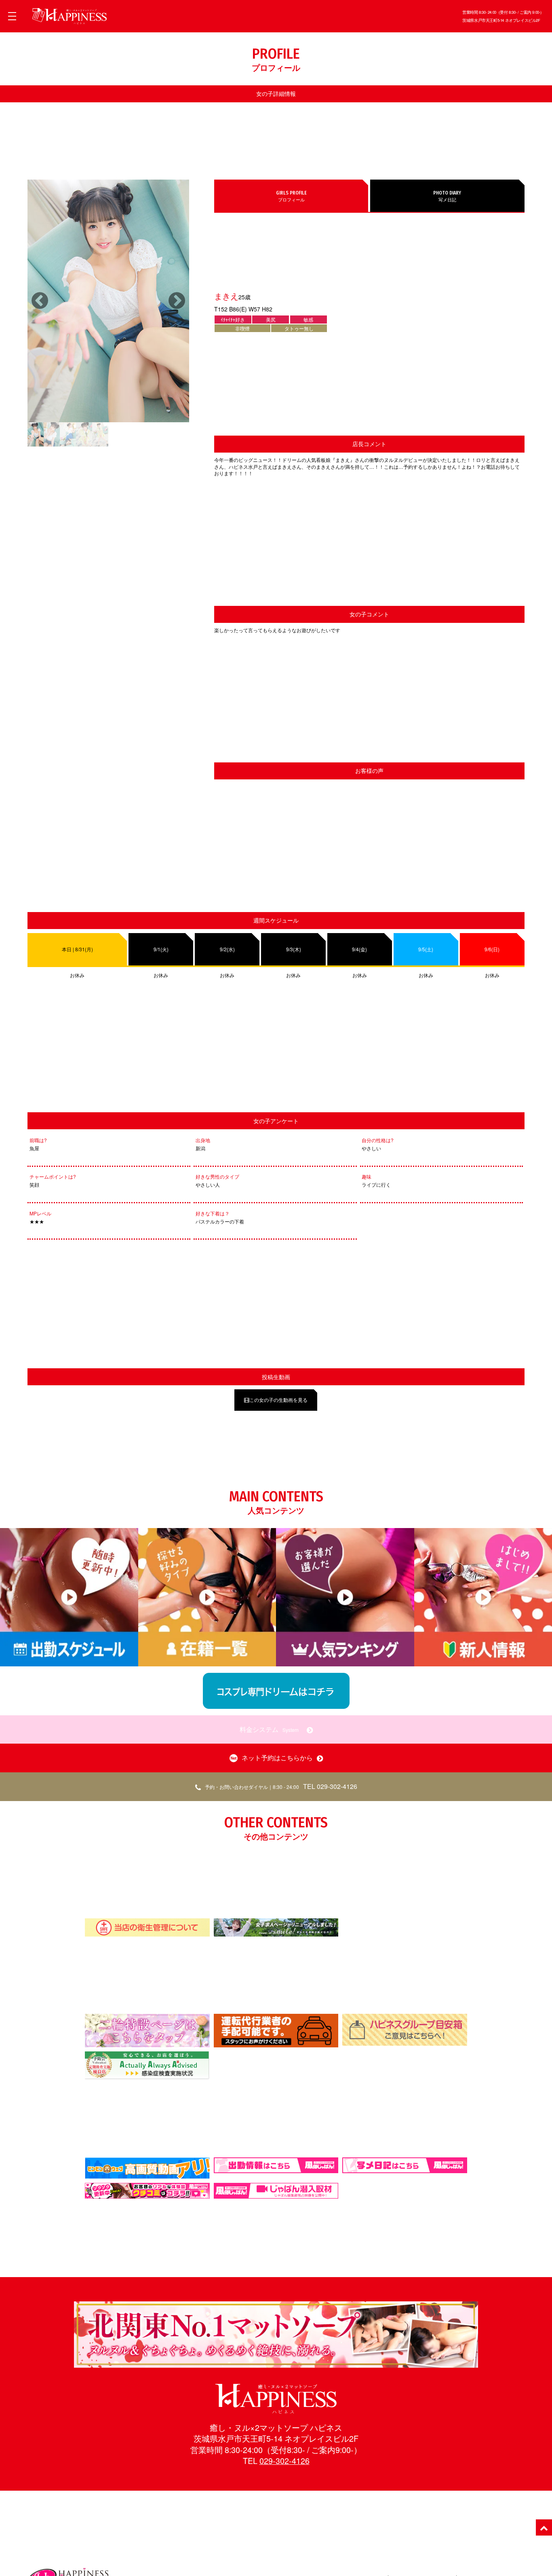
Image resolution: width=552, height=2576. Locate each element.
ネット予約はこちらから (277, 1758)
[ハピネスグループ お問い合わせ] (405, 2042)
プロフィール (291, 196)
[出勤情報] (69, 1666)
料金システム (269, 1729)
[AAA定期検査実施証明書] (147, 2076)
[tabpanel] (108, 301)
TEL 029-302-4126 (281, 1786)
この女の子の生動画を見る (278, 1400)
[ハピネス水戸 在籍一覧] (276, 2364)
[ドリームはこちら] (276, 1705)
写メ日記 (447, 196)
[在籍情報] (207, 1666)
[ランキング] (345, 1666)
